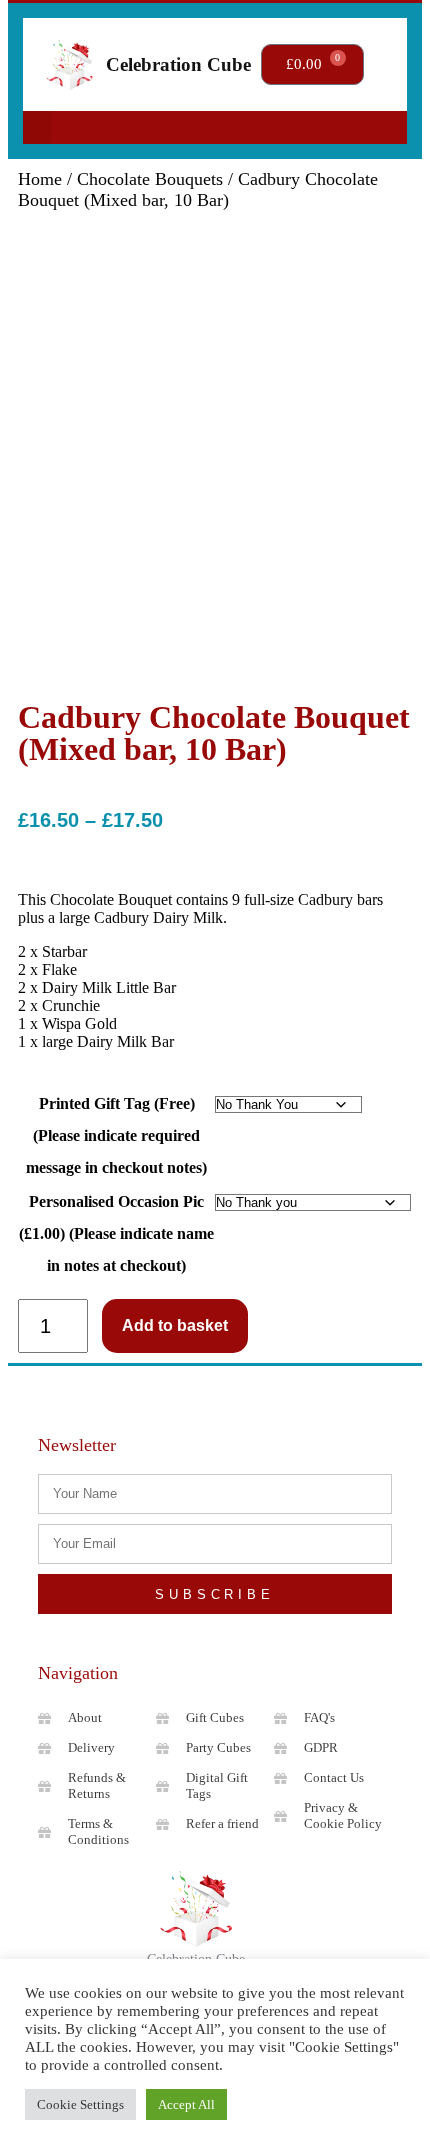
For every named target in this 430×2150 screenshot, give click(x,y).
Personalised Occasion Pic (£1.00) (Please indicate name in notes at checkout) (116, 1233)
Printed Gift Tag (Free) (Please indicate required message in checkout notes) (116, 1135)
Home (40, 179)
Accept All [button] (186, 2104)
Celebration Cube (178, 64)
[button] (37, 127)
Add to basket (175, 1325)
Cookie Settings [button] (80, 2104)
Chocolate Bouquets (150, 179)
